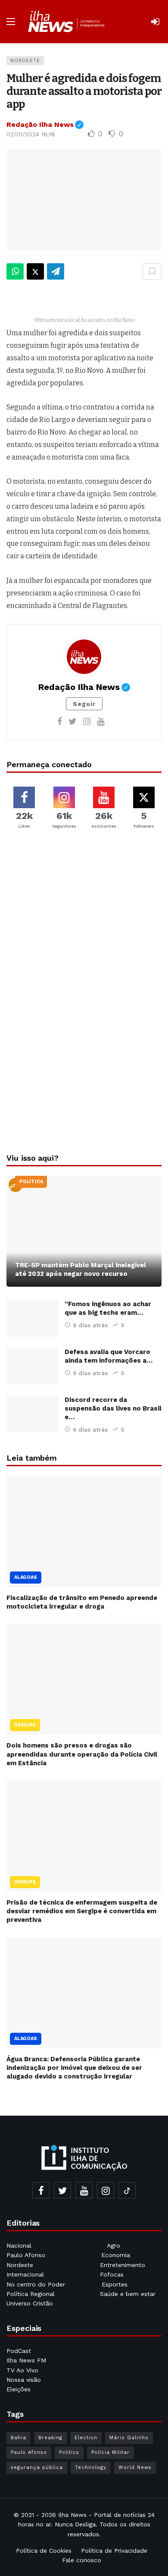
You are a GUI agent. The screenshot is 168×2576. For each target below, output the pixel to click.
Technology (91, 2467)
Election (86, 2438)
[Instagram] (87, 721)
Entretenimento (123, 2265)
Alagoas (26, 1577)
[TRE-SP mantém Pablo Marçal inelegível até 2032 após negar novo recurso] (84, 1231)
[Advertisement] (84, 1077)
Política (31, 1182)
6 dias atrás (90, 1325)
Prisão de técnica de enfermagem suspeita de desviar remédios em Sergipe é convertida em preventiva (82, 1911)
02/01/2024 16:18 (31, 134)
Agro (114, 2245)
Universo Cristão (30, 2303)
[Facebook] (60, 721)
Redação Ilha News (45, 124)
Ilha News (72, 2515)
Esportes (115, 2284)
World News (135, 2467)
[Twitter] (73, 721)
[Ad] (84, 930)
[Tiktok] (127, 2190)
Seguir (84, 704)
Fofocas (112, 2274)
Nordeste (25, 61)
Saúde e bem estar (128, 2294)
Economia (116, 2255)
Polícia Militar (110, 2452)
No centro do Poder (36, 2284)
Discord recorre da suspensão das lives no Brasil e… (113, 1408)
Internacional (26, 2274)
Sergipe (25, 1725)
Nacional (19, 2245)
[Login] (155, 22)
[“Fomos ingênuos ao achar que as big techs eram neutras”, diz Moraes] (32, 1318)
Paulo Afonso (26, 2255)
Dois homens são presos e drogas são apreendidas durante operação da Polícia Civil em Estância (82, 1754)
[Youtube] (101, 721)
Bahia (19, 2438)
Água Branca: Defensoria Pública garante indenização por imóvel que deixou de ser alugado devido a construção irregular (74, 2068)
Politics (69, 2452)
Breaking (50, 2438)
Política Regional (32, 2294)
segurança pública (37, 2467)
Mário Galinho (129, 2438)
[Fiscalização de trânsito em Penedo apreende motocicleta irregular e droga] (84, 1531)
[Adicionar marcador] (152, 271)
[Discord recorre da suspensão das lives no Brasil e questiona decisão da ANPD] (32, 1414)
